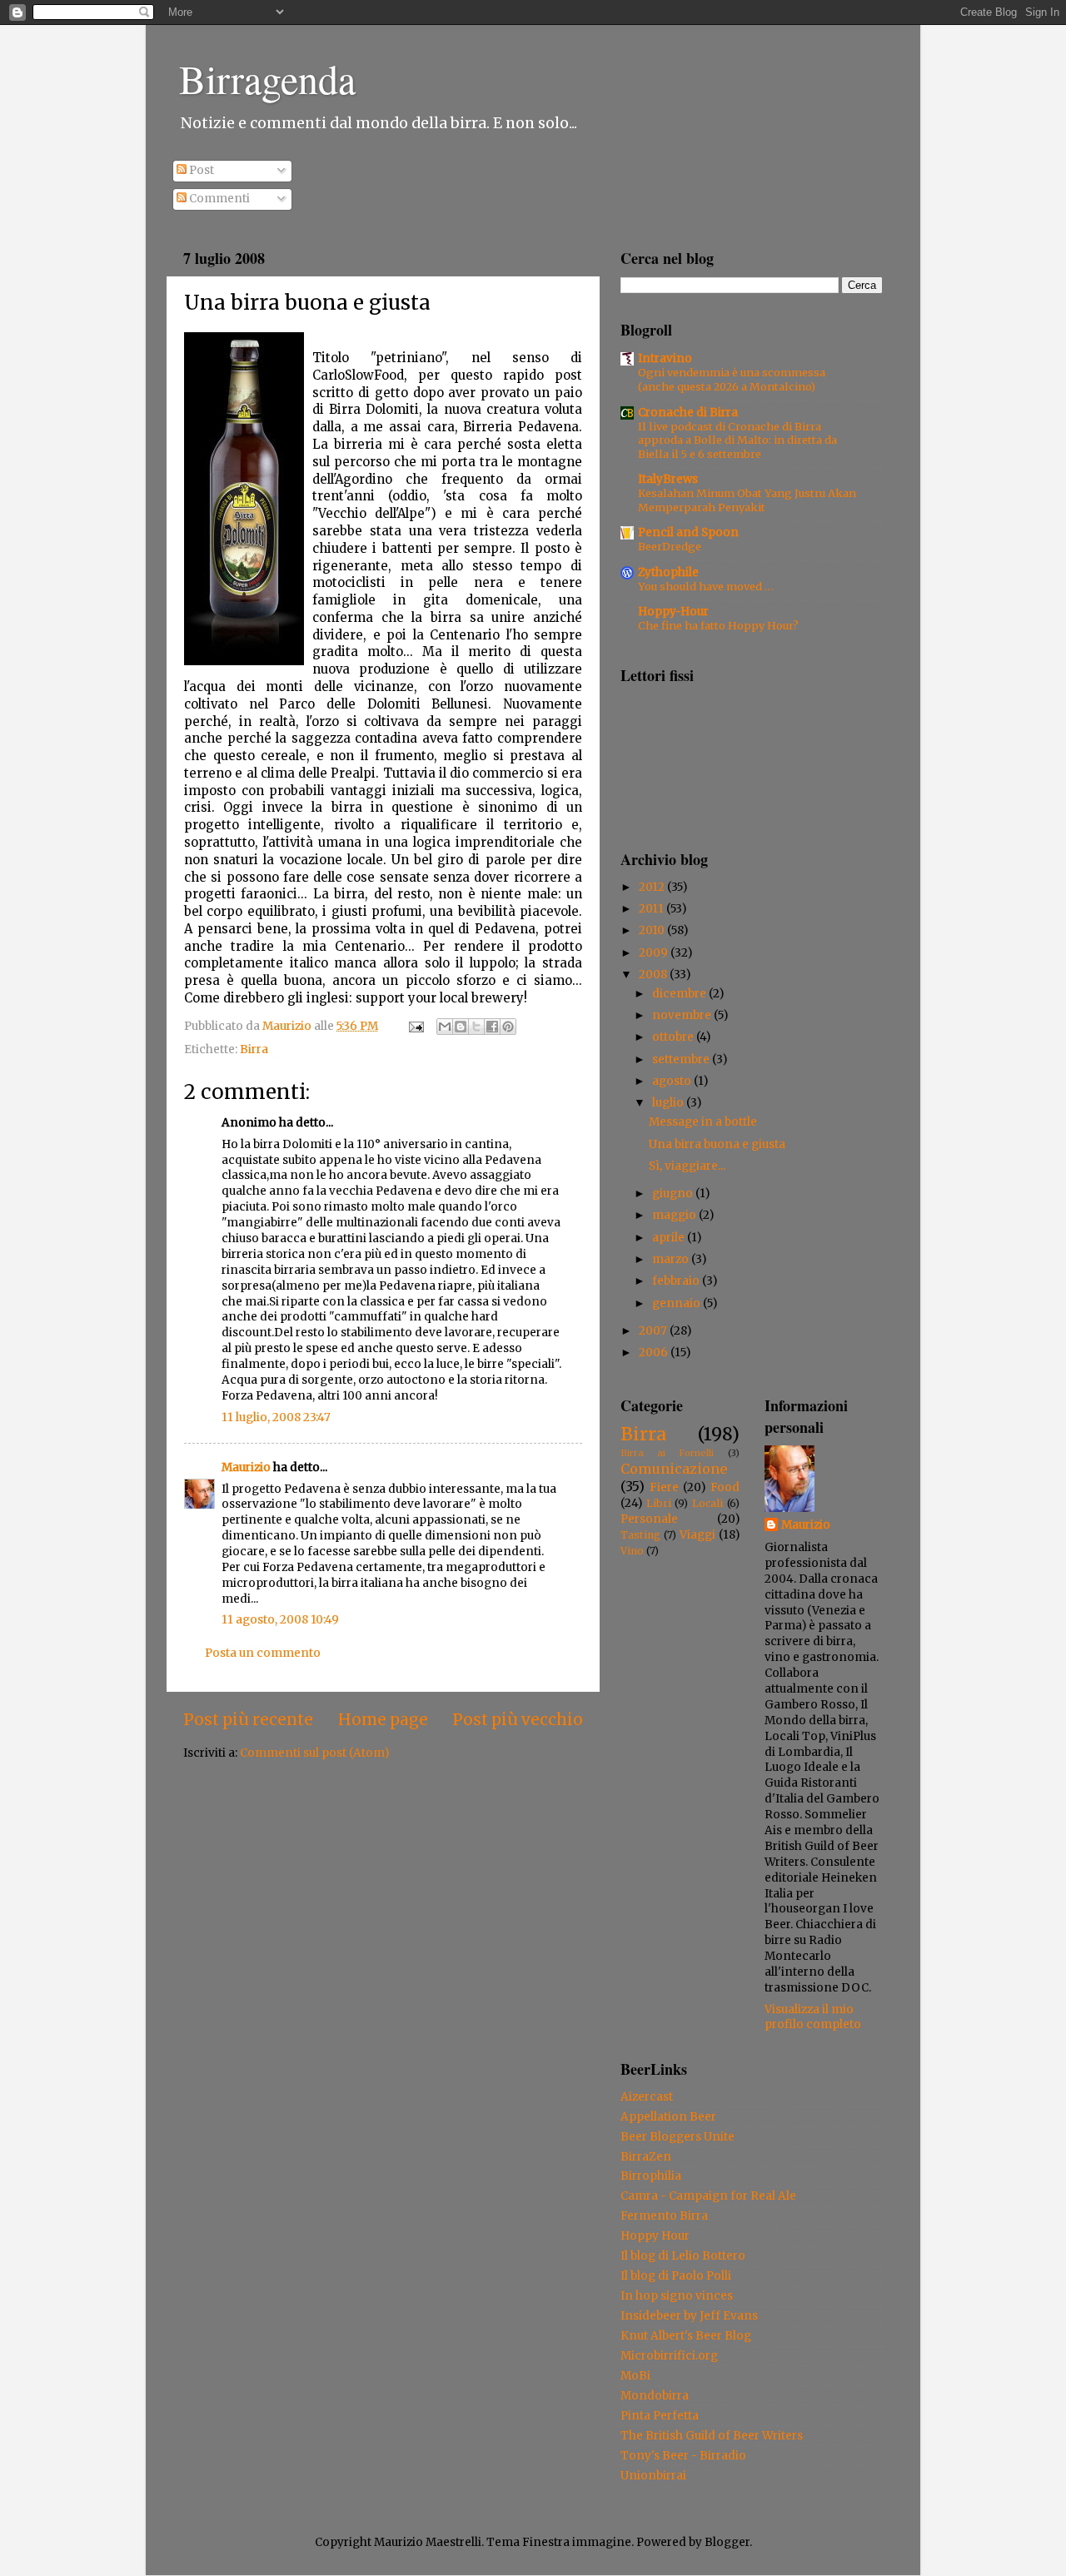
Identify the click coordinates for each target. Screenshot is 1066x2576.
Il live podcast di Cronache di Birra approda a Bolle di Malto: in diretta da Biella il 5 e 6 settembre (737, 440)
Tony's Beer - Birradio (683, 2456)
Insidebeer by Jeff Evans (689, 2316)
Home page (383, 1719)
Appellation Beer (668, 2117)
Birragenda (267, 78)
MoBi (635, 2376)
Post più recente (248, 1719)
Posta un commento (263, 1653)
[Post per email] (415, 1026)
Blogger (727, 2542)
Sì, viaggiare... (687, 1166)
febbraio (677, 1281)
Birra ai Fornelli (667, 1453)
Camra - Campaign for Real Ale (708, 2196)
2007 (654, 1331)
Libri (659, 1503)
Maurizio (246, 1467)
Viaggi (697, 1535)
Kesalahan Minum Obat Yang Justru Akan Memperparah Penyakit (747, 500)
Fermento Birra (664, 2216)
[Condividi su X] (476, 1027)
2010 (653, 930)
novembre (683, 1015)
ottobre (674, 1037)
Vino (632, 1551)
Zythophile (668, 572)
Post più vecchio (518, 1719)
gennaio (677, 1303)
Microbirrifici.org (669, 2356)
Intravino (665, 358)
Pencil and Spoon (688, 532)
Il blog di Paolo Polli (676, 2276)
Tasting (640, 1535)
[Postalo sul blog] (461, 1027)
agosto (673, 1081)
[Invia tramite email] (445, 1027)
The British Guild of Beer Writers (712, 2436)
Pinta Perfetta (660, 2416)
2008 (654, 975)
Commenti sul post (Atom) (314, 1753)
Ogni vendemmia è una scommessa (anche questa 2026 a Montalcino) (732, 379)
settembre (682, 1059)
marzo (672, 1259)
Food (725, 1487)
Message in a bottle (703, 1122)
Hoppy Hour (655, 2236)
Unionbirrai (653, 2476)
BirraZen (646, 2157)
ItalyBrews (668, 479)
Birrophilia (651, 2176)
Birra (254, 1049)
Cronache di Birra (688, 413)
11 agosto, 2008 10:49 (280, 1620)
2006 (655, 1353)
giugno (674, 1194)
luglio (669, 1103)
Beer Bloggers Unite (677, 2137)
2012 (653, 887)
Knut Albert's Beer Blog (686, 2336)
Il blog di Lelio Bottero (683, 2256)
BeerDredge (670, 546)
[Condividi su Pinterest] (508, 1027)
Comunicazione (674, 1469)
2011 (653, 909)
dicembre (680, 994)
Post (200, 170)
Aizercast (647, 2097)
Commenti (218, 199)
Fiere (664, 1487)
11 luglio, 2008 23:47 (276, 1417)
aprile (670, 1238)
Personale (649, 1519)
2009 (655, 953)
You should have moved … (706, 586)
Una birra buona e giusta (717, 1144)
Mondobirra (655, 2396)
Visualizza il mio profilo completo (813, 2017)
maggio (675, 1215)
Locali (707, 1503)
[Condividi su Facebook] (492, 1027)
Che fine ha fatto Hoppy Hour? (718, 625)
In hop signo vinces (677, 2296)
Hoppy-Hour (673, 612)
